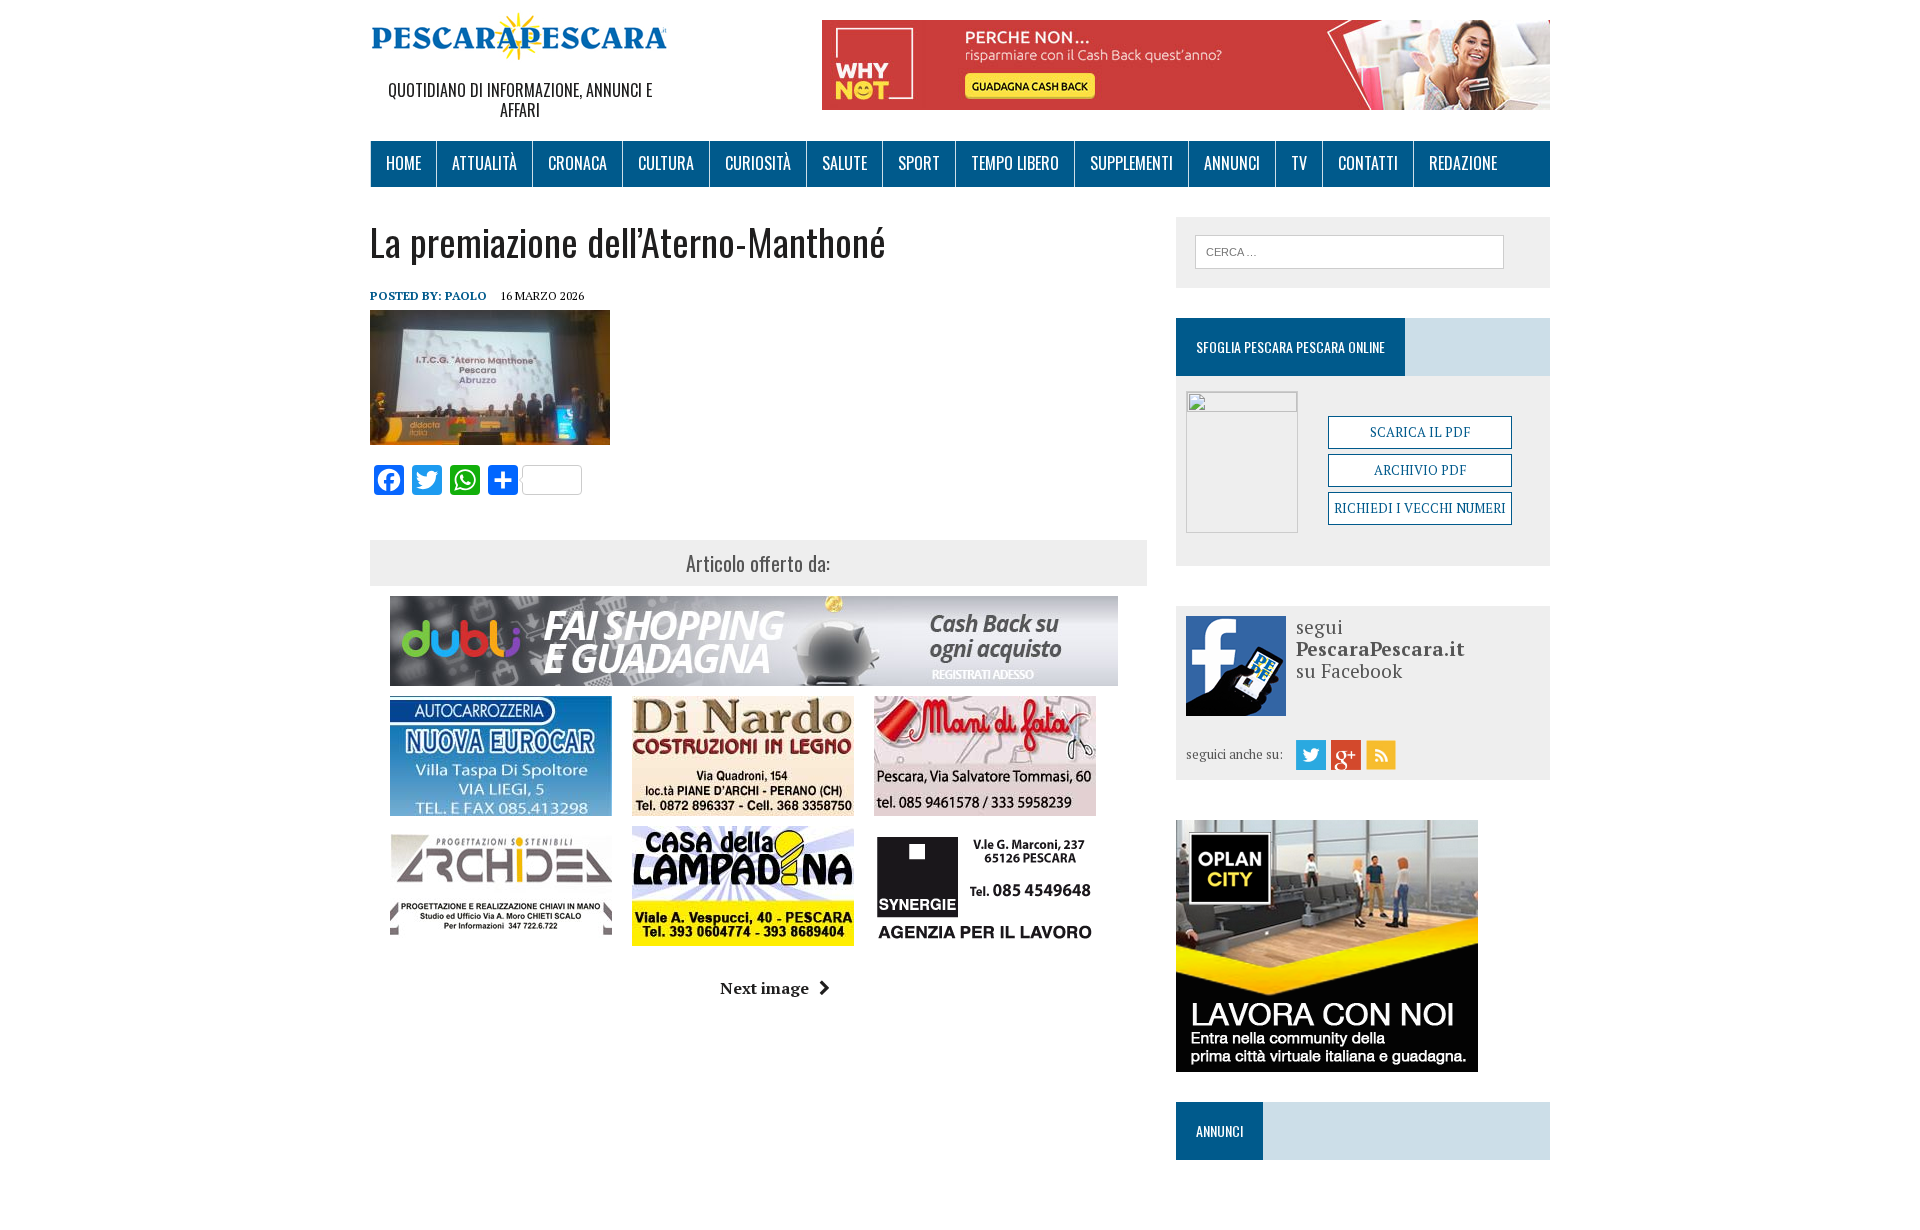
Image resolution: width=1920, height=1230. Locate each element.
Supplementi (1131, 163)
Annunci (1232, 163)
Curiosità (758, 163)
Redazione (1463, 163)
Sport (919, 163)
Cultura (666, 163)
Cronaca (577, 163)
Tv (1299, 163)
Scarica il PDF (1420, 432)
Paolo (466, 295)
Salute (844, 163)
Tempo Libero (1015, 163)
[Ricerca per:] (1349, 250)
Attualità (484, 163)
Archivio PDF (1420, 470)
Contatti (1368, 163)
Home (403, 163)
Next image (764, 988)
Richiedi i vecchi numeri (1420, 508)
